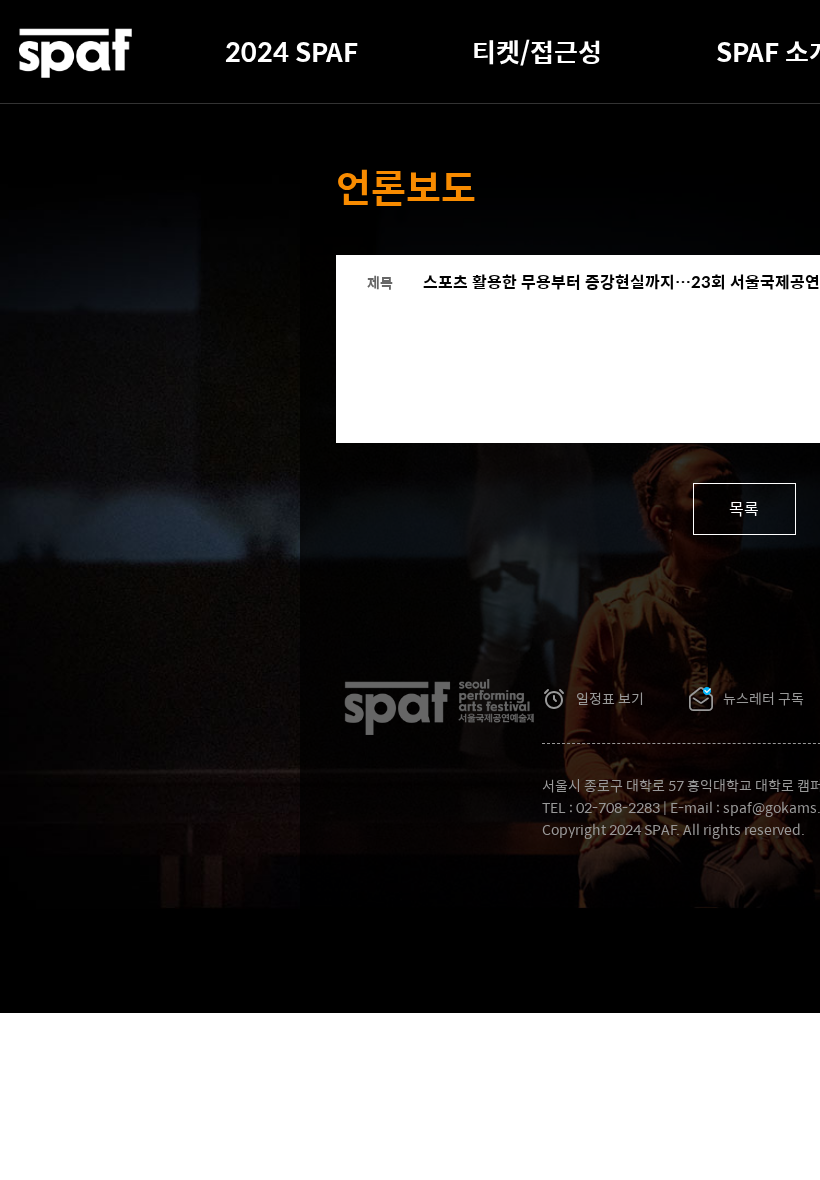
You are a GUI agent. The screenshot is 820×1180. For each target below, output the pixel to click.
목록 (744, 508)
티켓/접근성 (537, 51)
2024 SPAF (291, 51)
